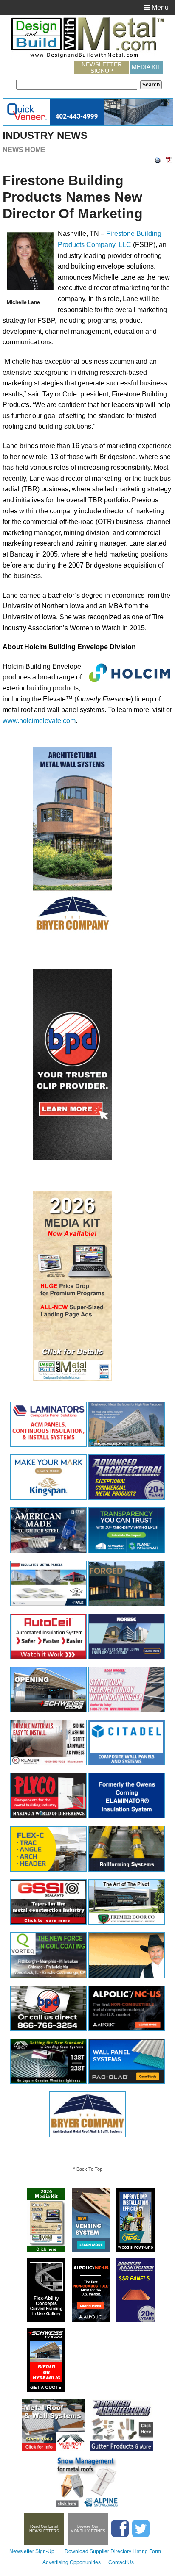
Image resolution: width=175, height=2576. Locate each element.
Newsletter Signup (102, 68)
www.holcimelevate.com (39, 721)
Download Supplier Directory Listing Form (113, 2551)
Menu (159, 7)
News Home (24, 150)
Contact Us (121, 2562)
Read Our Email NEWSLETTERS (44, 2529)
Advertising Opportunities (72, 2562)
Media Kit (146, 67)
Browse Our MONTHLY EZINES (88, 2529)
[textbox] (77, 85)
